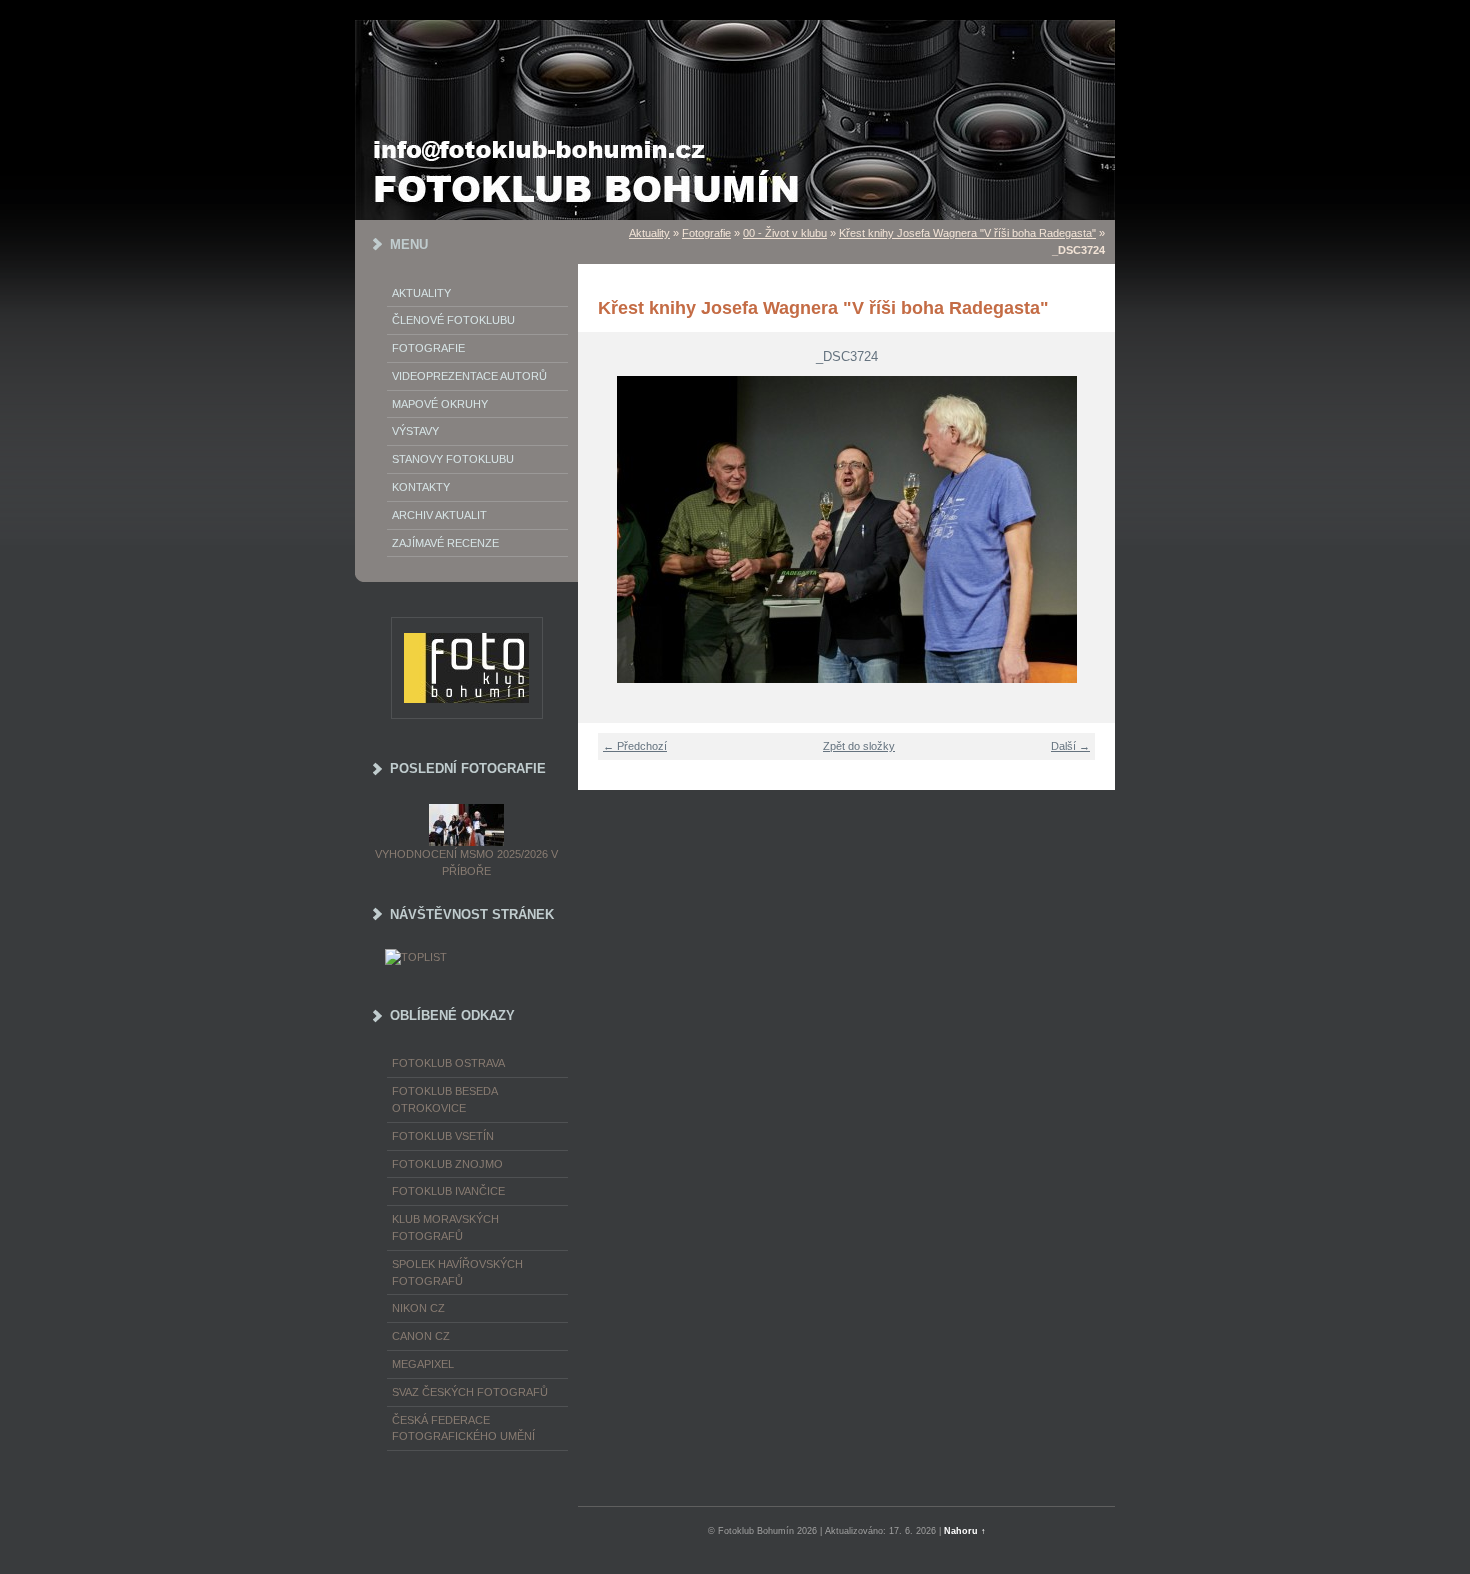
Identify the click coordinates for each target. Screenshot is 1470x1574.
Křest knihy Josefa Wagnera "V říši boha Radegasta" (967, 233)
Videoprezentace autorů (469, 376)
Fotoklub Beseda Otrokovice (444, 1099)
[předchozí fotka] (605, 529)
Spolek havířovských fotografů (457, 1272)
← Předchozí (635, 746)
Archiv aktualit (439, 515)
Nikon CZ (418, 1308)
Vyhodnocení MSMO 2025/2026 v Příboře (466, 862)
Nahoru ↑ (965, 1531)
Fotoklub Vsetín (443, 1136)
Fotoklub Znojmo (447, 1164)
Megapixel (423, 1364)
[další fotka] (1087, 529)
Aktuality (421, 293)
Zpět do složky (859, 746)
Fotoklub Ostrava (448, 1063)
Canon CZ (421, 1336)
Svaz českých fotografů (470, 1392)
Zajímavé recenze (445, 543)
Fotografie (428, 348)
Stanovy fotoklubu (453, 459)
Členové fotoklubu (453, 320)
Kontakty (421, 487)
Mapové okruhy (440, 404)
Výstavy (415, 431)
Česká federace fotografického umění (463, 1428)
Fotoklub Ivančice (448, 1191)
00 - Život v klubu (785, 233)
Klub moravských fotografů (445, 1227)
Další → (1070, 746)
